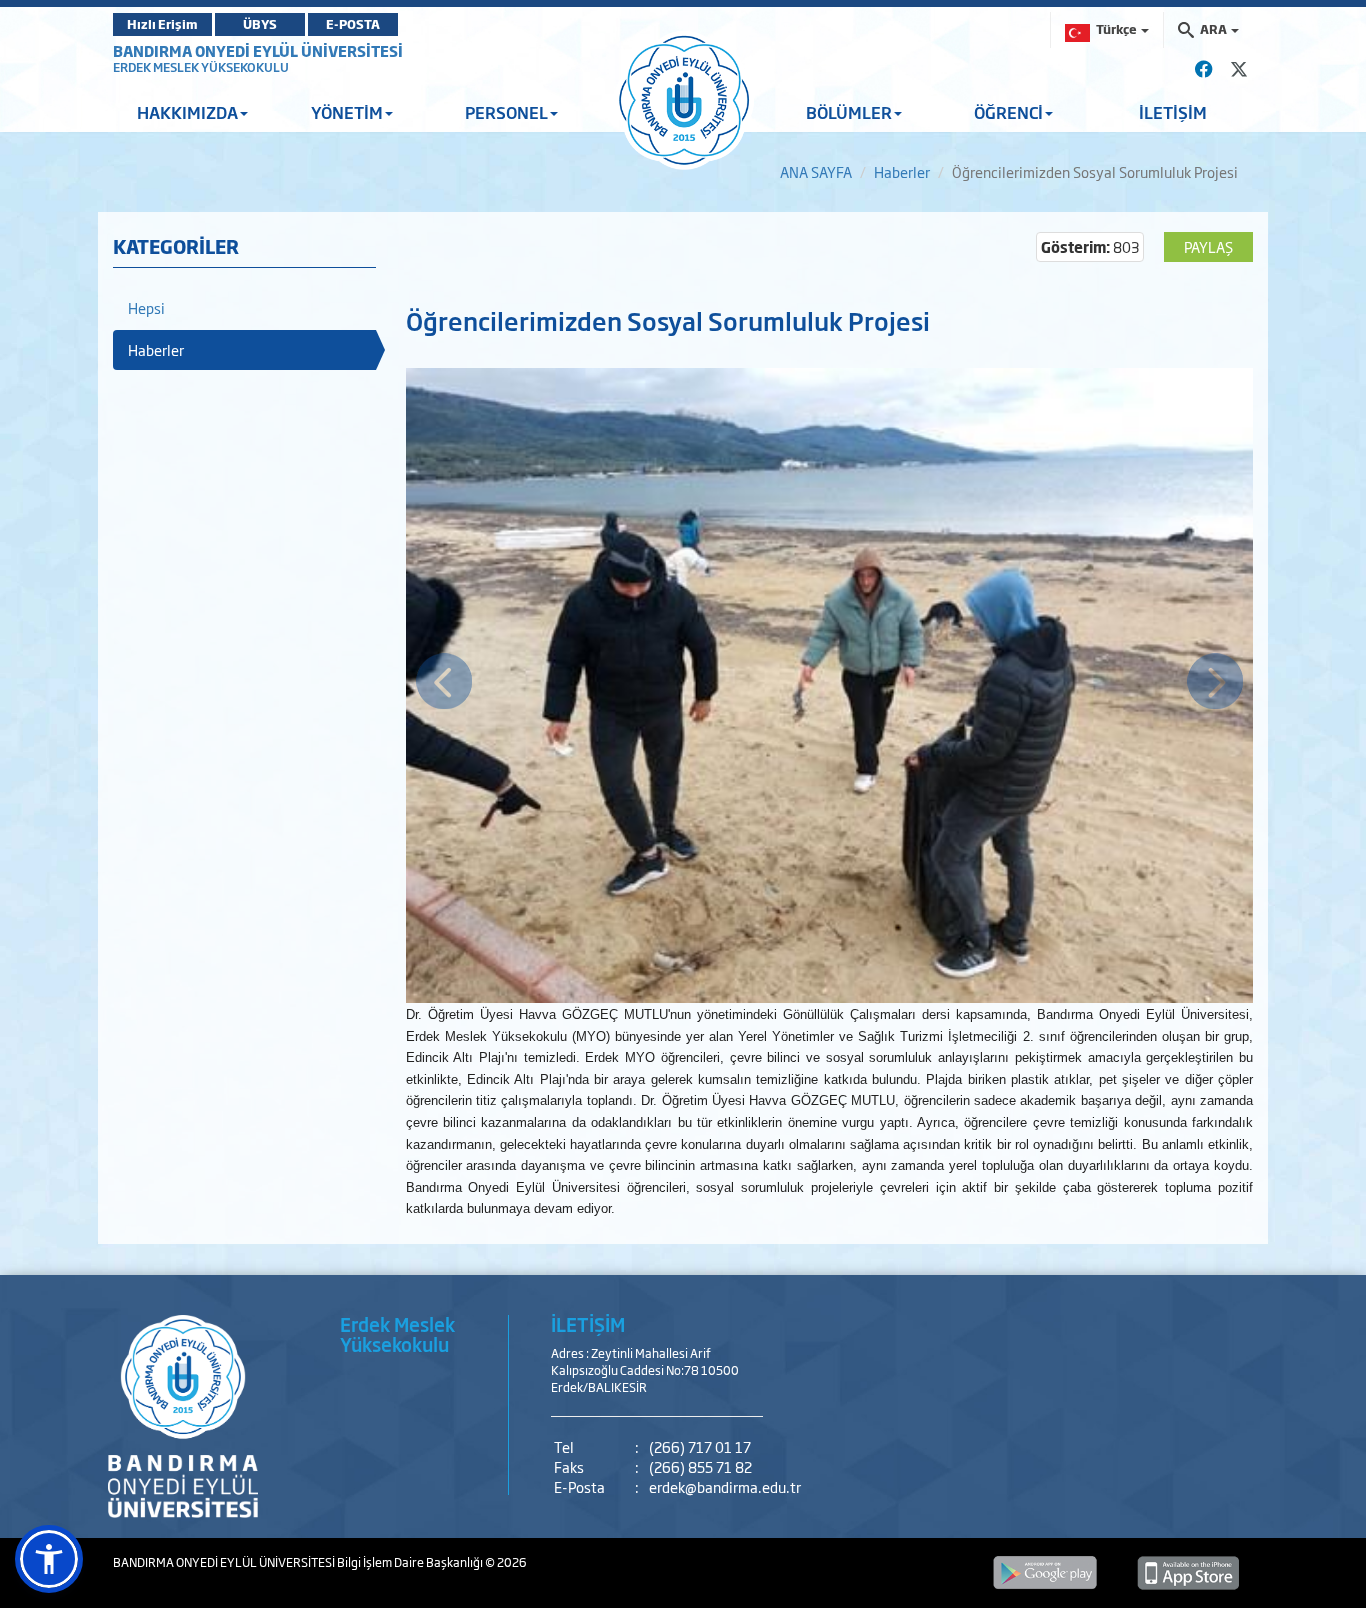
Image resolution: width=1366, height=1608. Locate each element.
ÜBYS (260, 24)
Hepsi (146, 307)
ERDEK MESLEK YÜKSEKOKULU (201, 67)
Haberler (902, 171)
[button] (49, 1559)
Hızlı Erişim (162, 24)
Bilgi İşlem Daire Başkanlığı (411, 1562)
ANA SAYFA (816, 171)
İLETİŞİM (1173, 112)
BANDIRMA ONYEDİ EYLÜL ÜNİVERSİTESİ (258, 50)
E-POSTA (353, 24)
